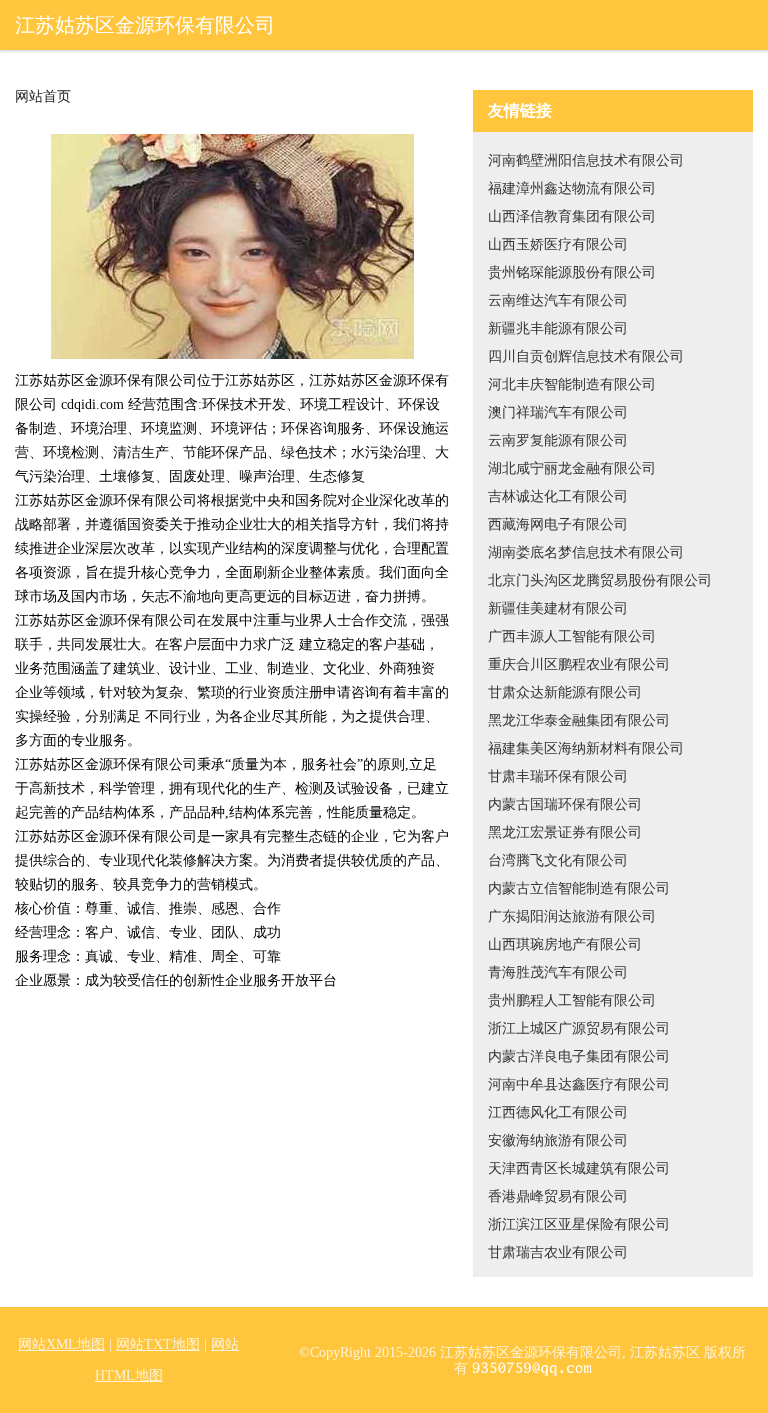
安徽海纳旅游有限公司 (558, 1140)
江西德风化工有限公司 (558, 1112)
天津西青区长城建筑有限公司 (579, 1168)
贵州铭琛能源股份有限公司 (572, 272)
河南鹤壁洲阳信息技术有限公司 (586, 160)
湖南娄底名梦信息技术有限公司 (586, 552)
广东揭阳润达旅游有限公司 (572, 916)
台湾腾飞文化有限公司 (558, 860)
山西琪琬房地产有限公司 (565, 944)
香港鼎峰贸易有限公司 (558, 1196)
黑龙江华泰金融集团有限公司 (579, 720)
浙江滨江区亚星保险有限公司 (579, 1224)
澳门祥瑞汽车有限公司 (558, 412)
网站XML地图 (61, 1344)
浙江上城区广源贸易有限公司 (579, 1028)
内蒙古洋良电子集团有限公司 (579, 1056)
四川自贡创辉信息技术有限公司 (586, 356)
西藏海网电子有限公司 (558, 524)
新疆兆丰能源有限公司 (558, 328)
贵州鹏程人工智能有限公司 (572, 1000)
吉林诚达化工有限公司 (558, 496)
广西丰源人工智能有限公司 (572, 636)
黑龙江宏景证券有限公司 (565, 832)
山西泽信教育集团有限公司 (572, 216)
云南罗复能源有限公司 (558, 440)
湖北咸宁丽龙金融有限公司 (572, 468)
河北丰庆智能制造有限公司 (572, 384)
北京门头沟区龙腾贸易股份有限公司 (600, 580)
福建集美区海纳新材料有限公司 (586, 748)
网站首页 (43, 97)
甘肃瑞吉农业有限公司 (558, 1252)
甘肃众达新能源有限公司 (565, 692)
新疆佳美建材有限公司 (558, 608)
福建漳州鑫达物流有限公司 (572, 188)
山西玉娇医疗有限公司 (558, 244)
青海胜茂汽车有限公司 (558, 972)
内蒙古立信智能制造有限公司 (579, 888)
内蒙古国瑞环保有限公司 (565, 804)
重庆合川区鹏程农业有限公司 (579, 664)
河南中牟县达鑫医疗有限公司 (579, 1084)
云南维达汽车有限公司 (558, 300)
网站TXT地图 (158, 1344)
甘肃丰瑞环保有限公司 (558, 776)
